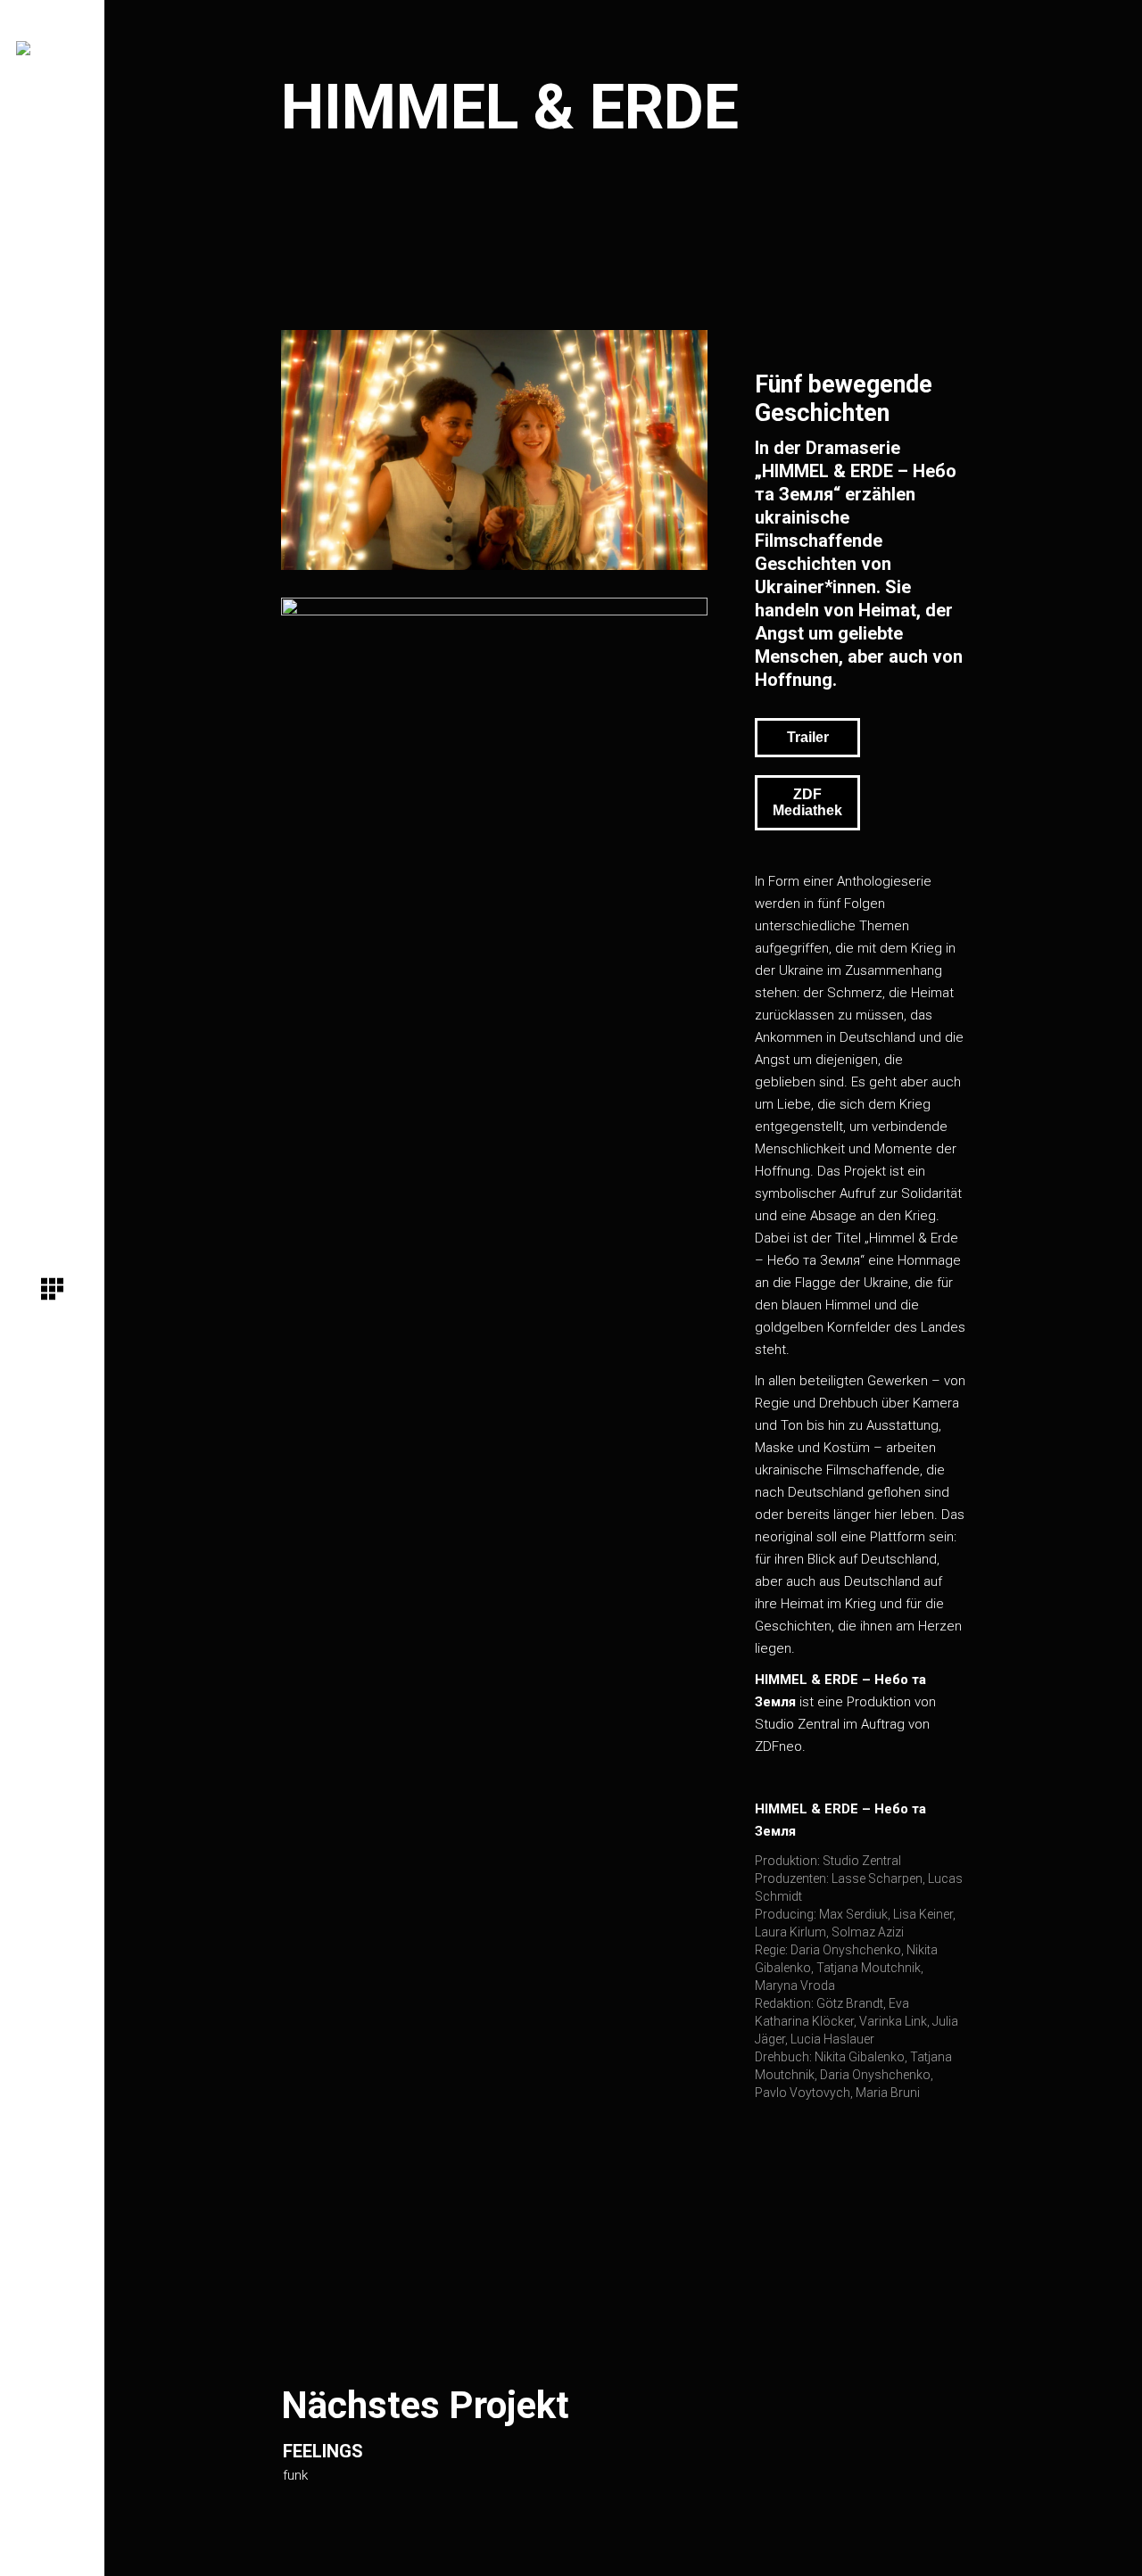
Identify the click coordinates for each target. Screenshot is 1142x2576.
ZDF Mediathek (807, 802)
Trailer (808, 737)
